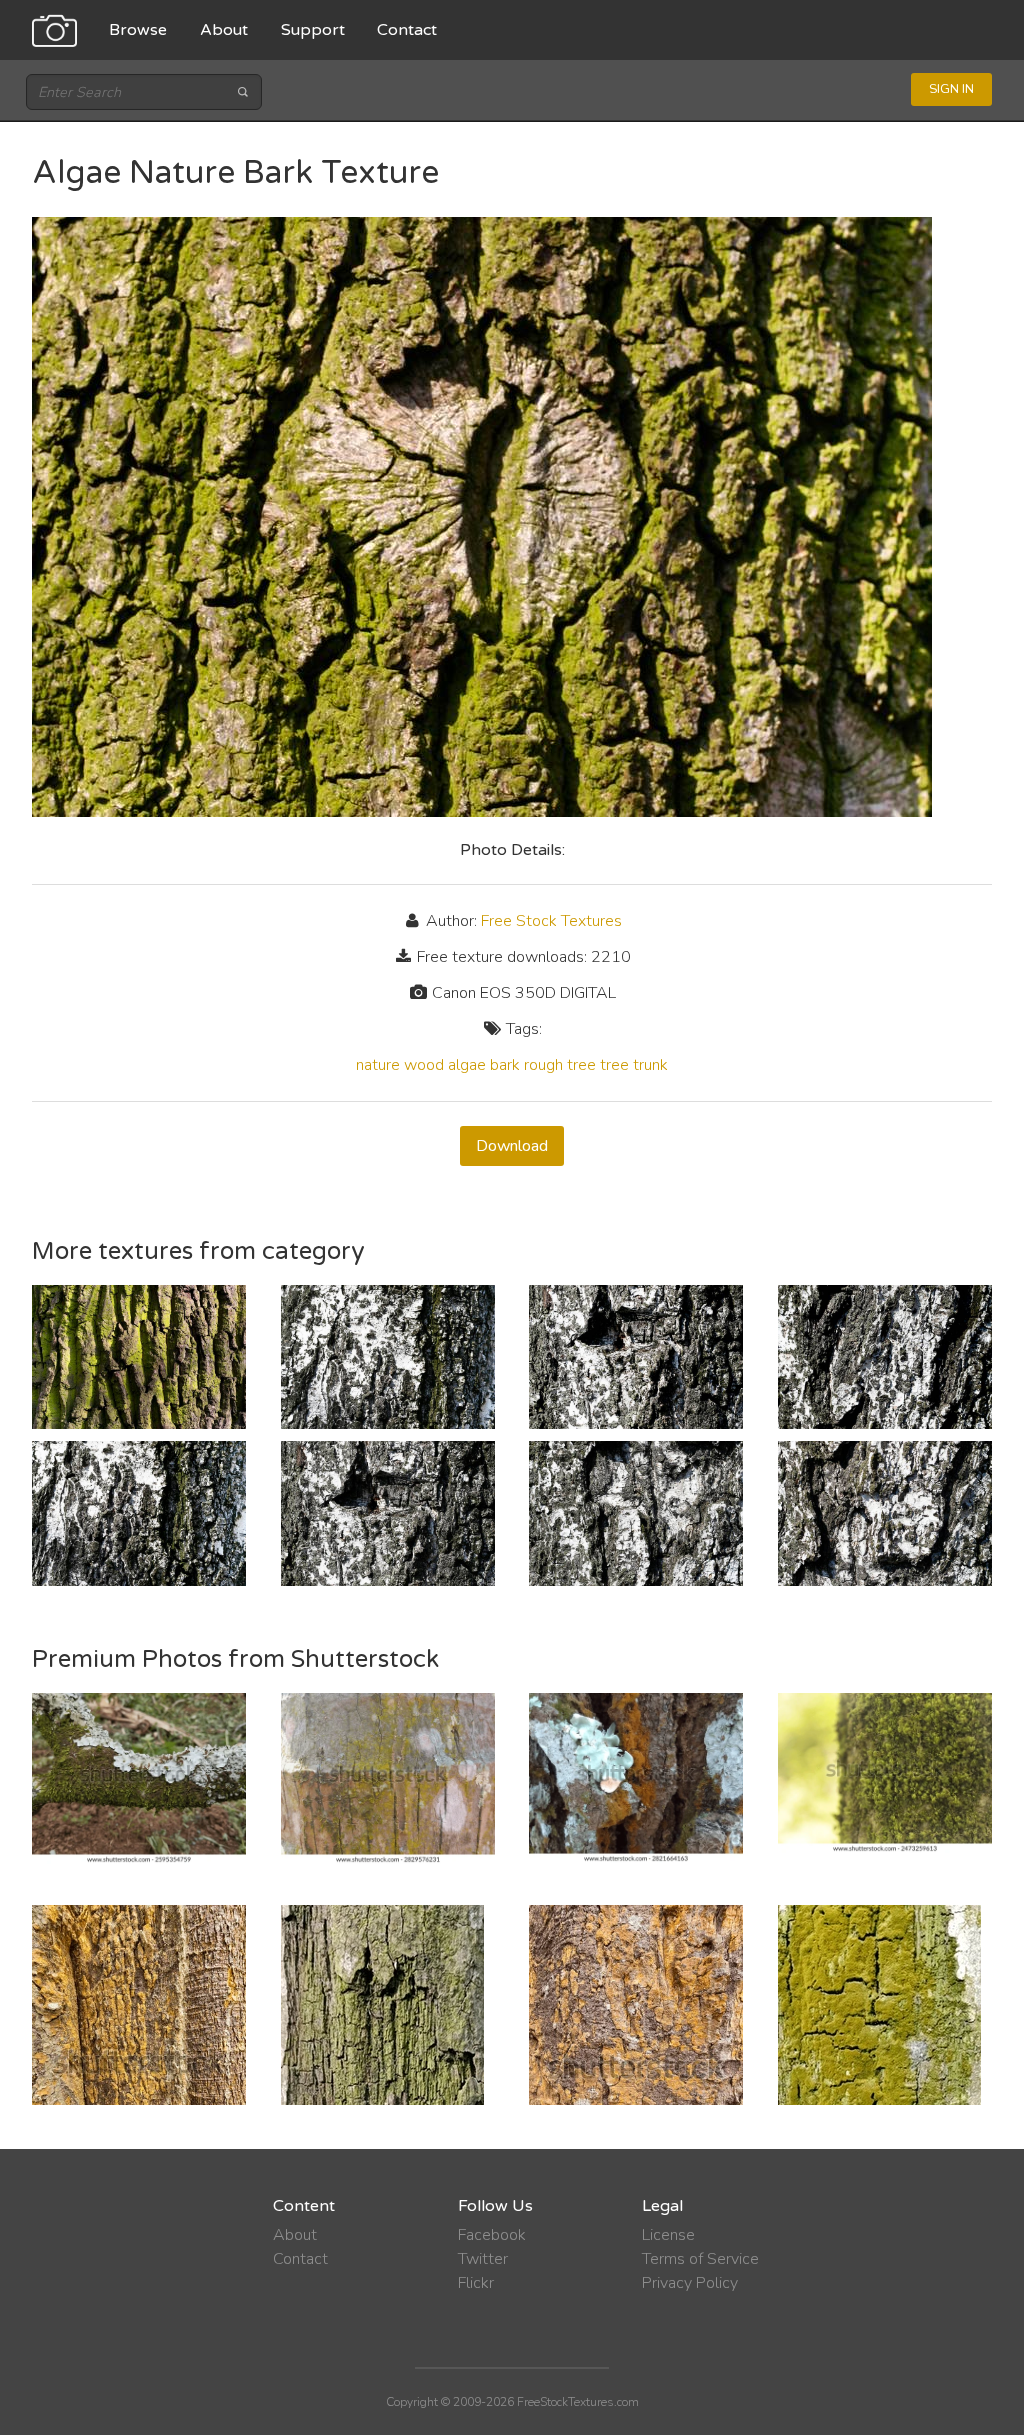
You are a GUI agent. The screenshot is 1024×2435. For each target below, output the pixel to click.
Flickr (476, 2283)
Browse (138, 30)
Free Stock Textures (551, 921)
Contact (407, 30)
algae (467, 1065)
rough (543, 1065)
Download (512, 1146)
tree (581, 1065)
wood (424, 1065)
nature (378, 1065)
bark (505, 1065)
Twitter (483, 2259)
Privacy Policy (690, 2283)
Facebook (492, 2235)
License (668, 2235)
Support (313, 30)
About (224, 30)
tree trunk (634, 1065)
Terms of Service (700, 2259)
